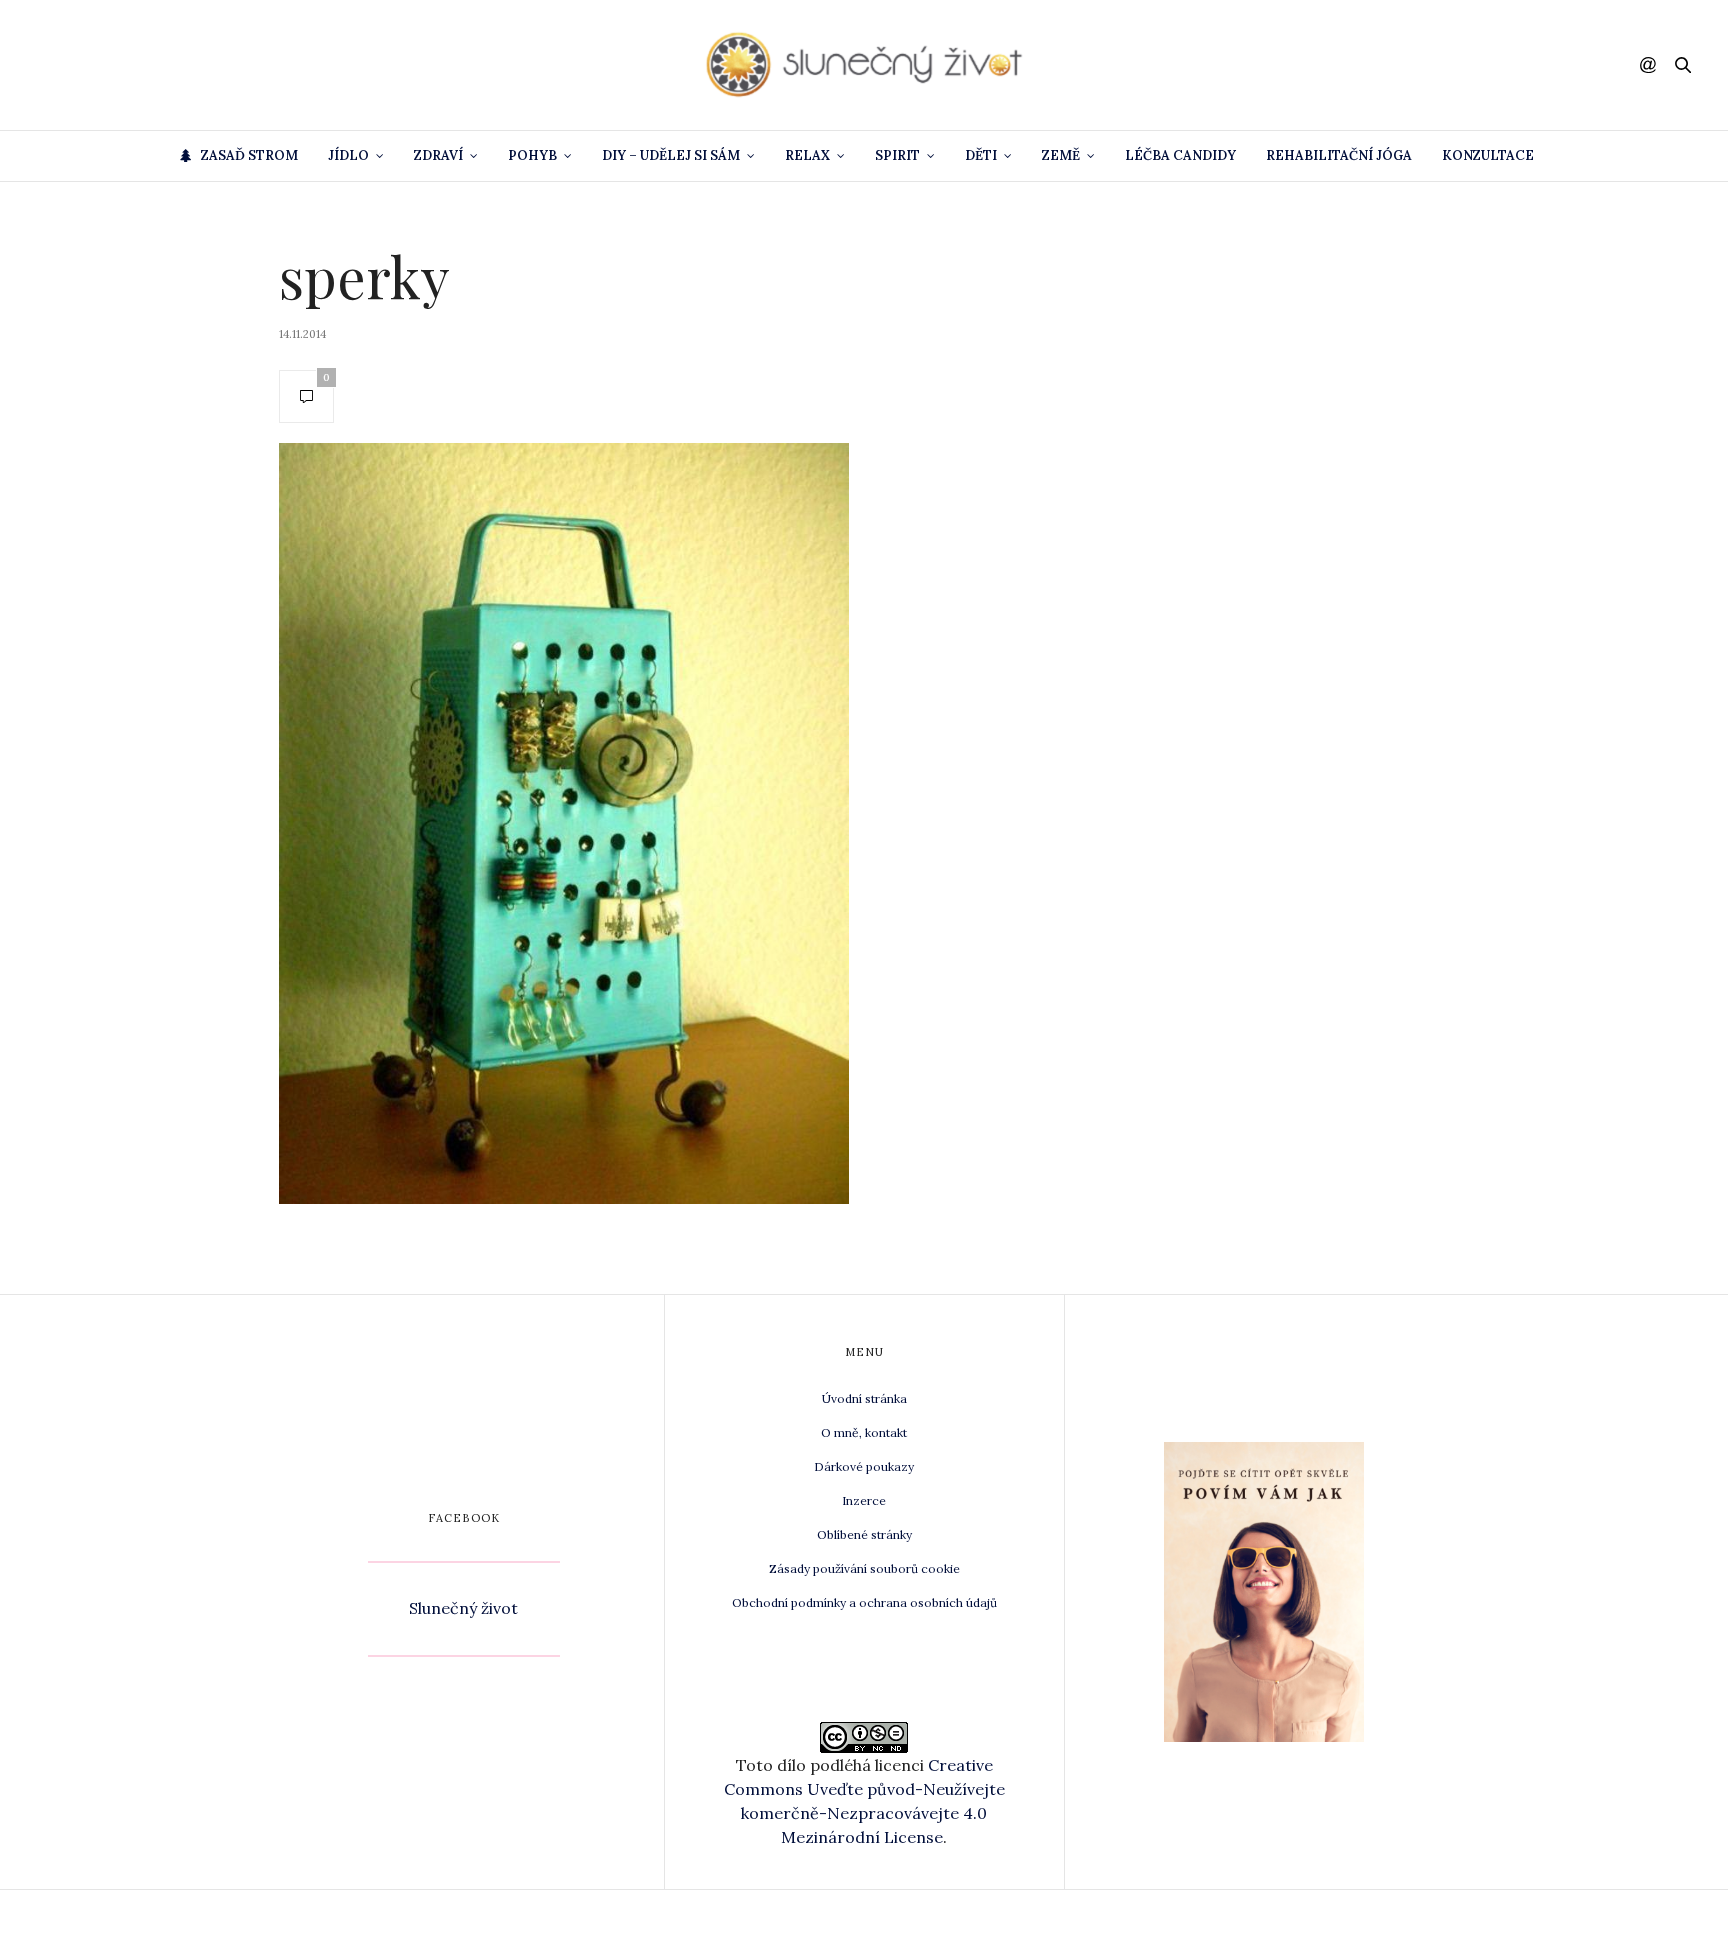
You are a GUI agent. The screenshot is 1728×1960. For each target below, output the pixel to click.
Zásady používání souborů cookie (864, 1568)
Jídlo (348, 155)
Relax (807, 155)
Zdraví (438, 155)
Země (1061, 155)
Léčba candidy (1180, 155)
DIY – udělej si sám (671, 155)
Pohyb (532, 155)
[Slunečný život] (864, 65)
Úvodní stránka (864, 1398)
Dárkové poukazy (864, 1466)
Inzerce (864, 1500)
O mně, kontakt (864, 1432)
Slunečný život (463, 1608)
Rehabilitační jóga (1339, 155)
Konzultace (1488, 155)
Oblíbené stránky (864, 1534)
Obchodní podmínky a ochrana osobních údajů (864, 1602)
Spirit (897, 155)
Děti (981, 155)
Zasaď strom (249, 155)
